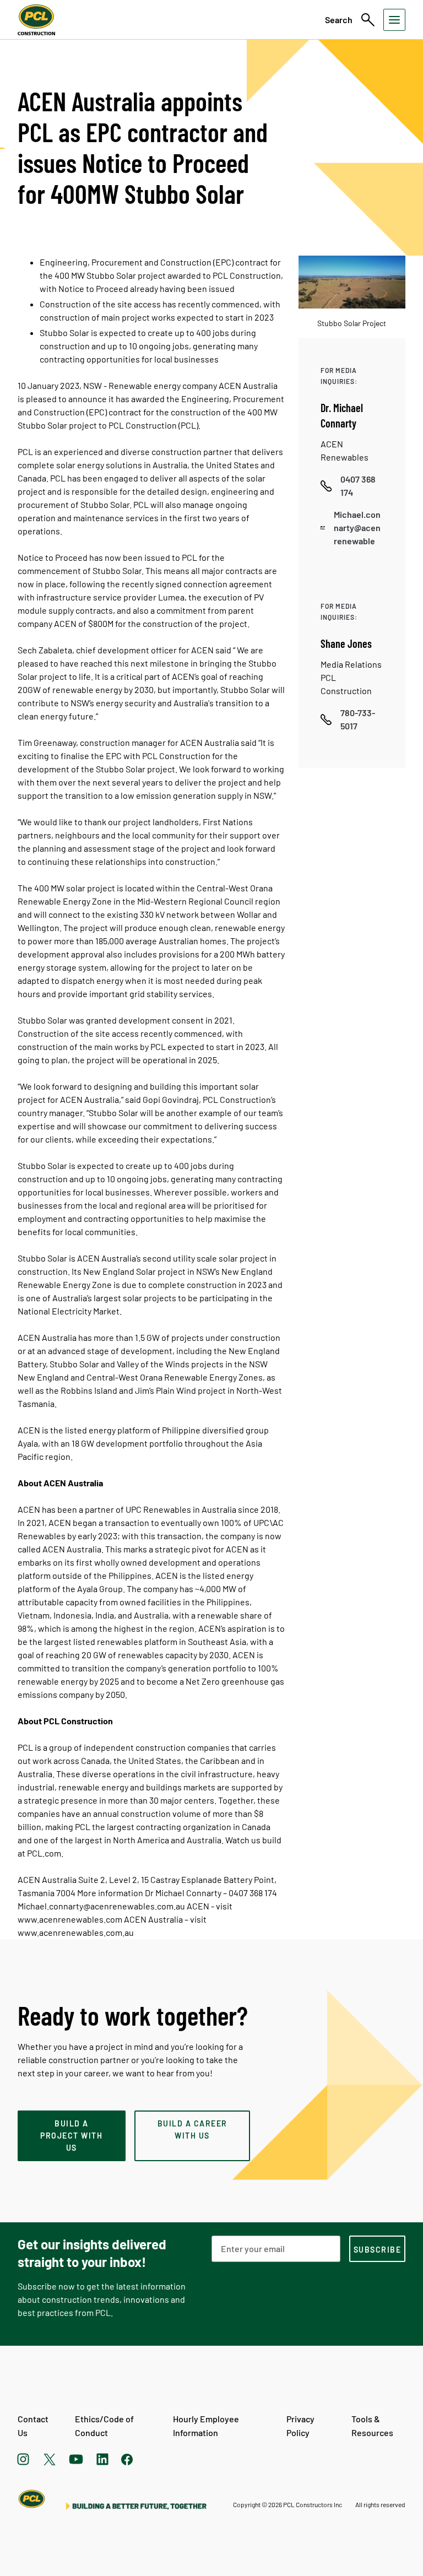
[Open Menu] (394, 20)
